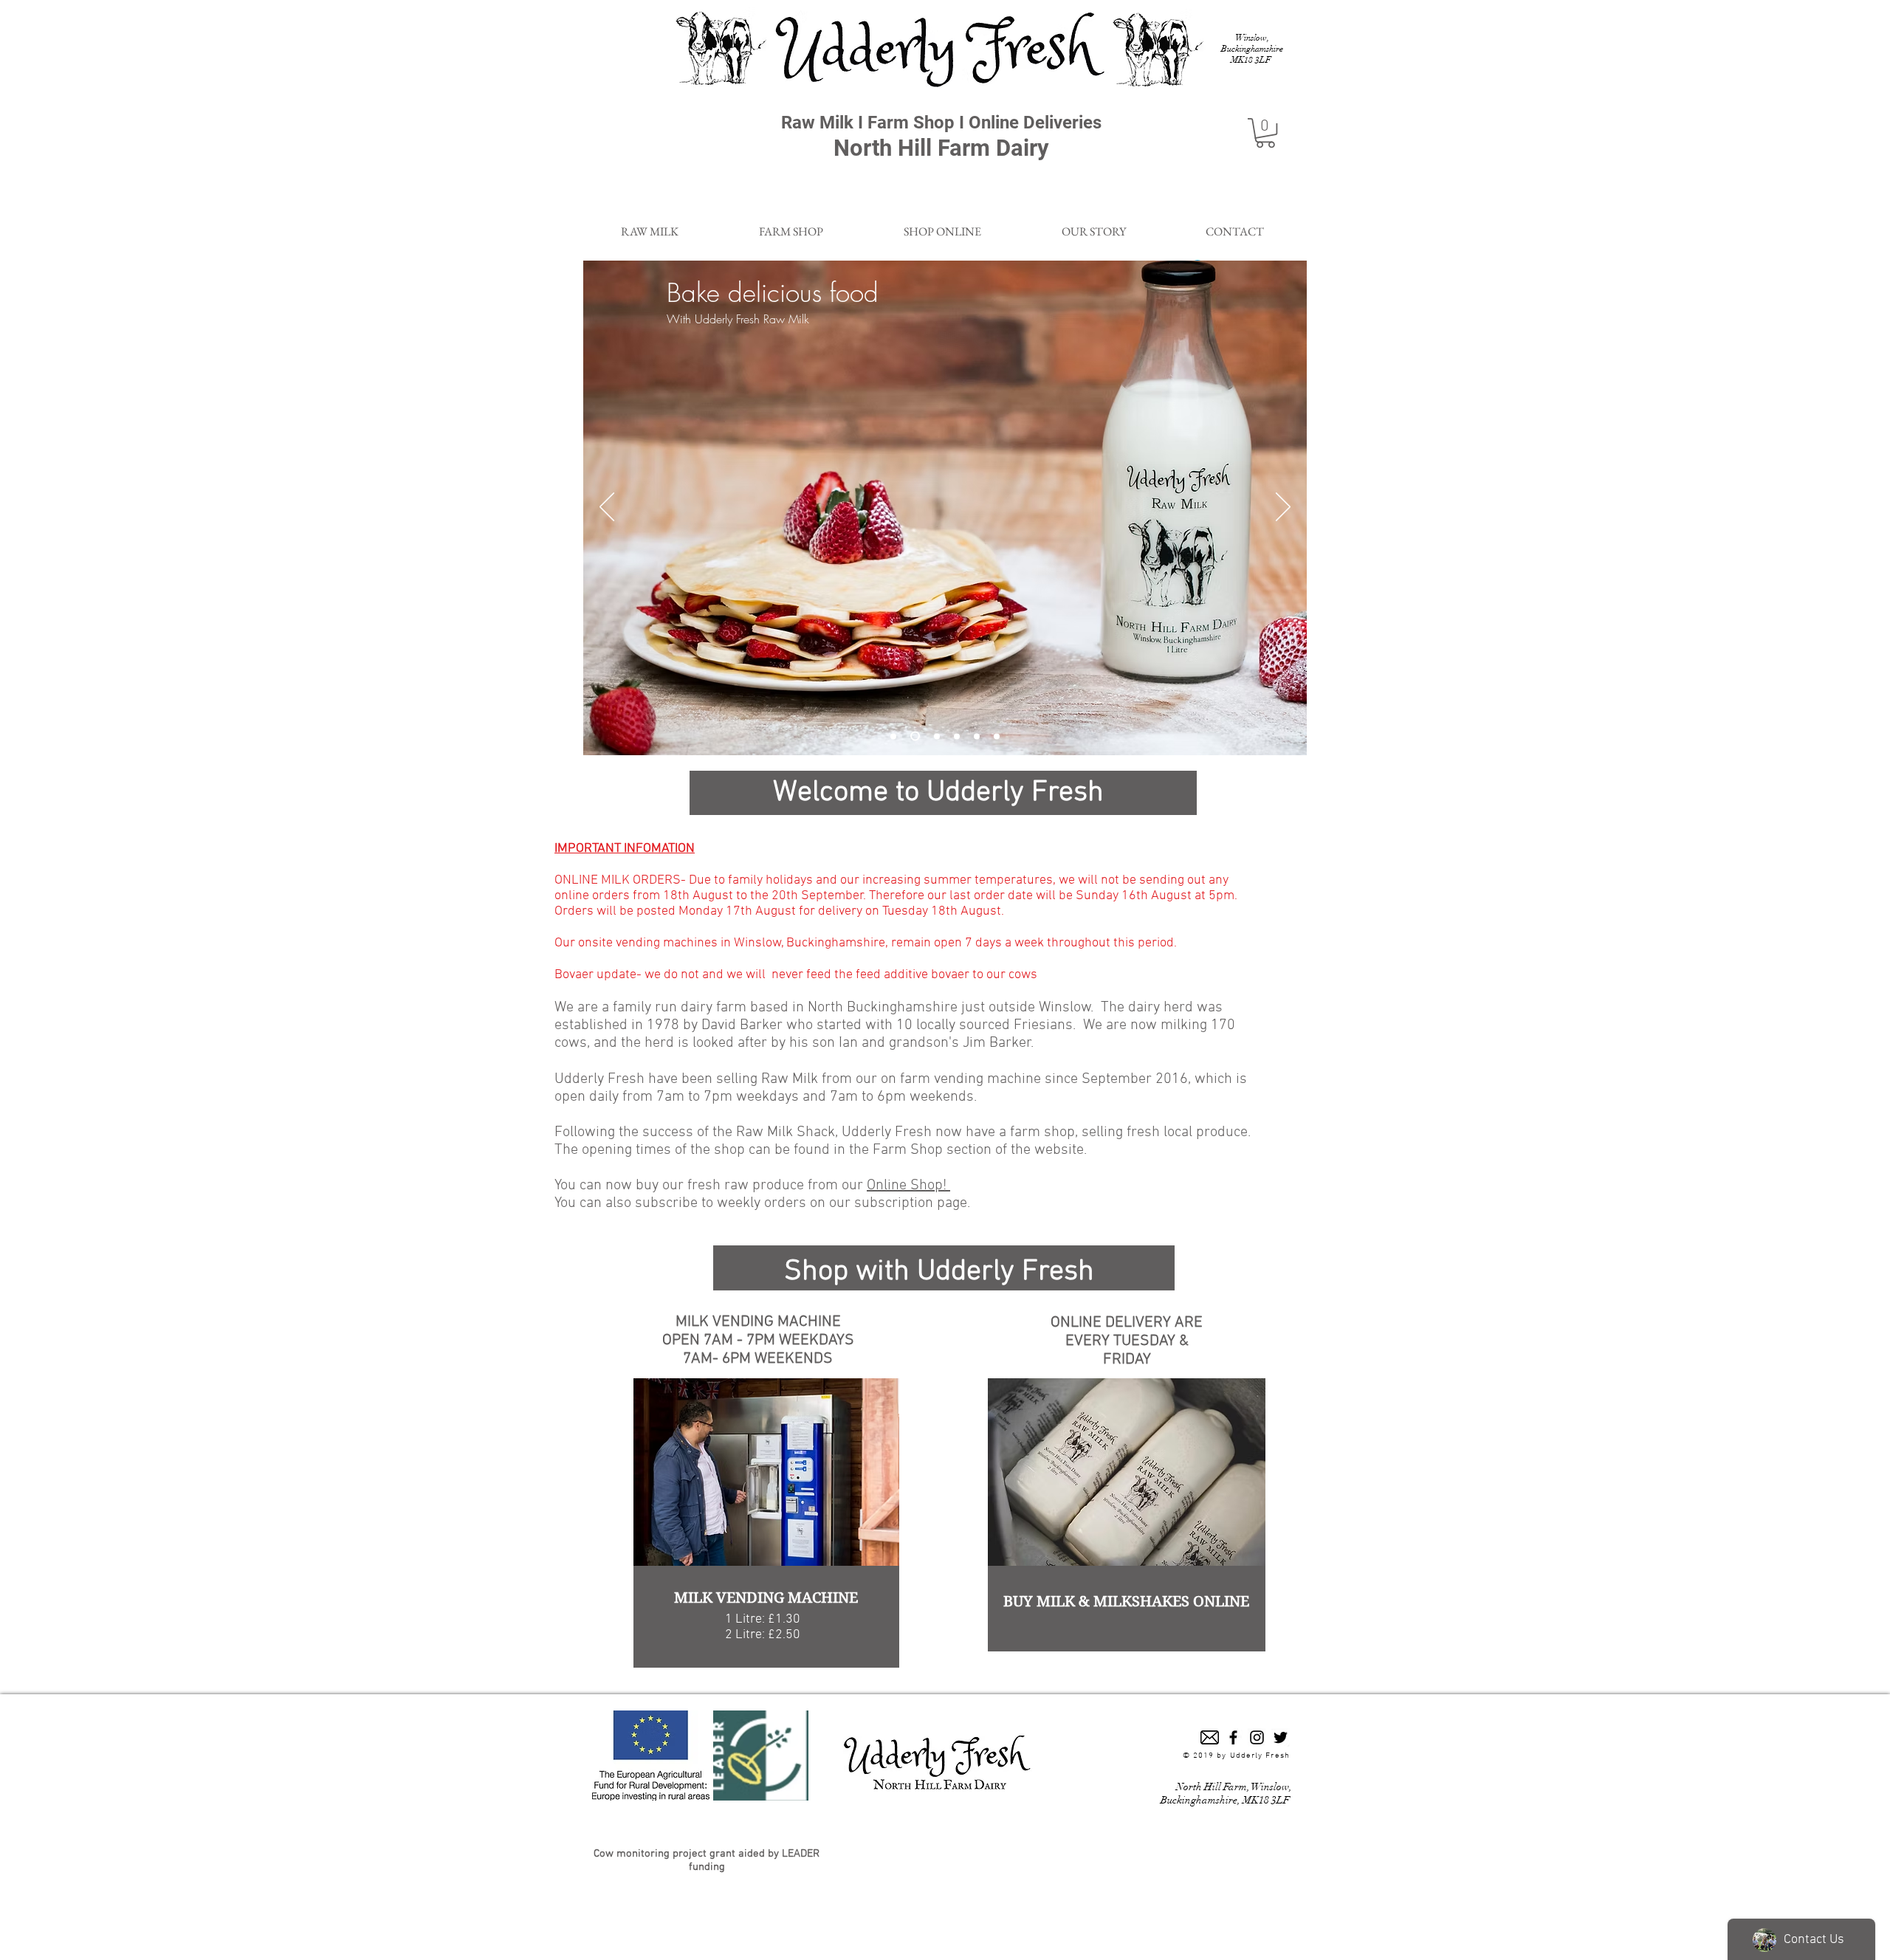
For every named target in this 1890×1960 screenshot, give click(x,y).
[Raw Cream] (997, 736)
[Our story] (977, 736)
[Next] (1283, 508)
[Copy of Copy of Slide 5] (893, 736)
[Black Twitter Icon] (1281, 1737)
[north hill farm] (937, 736)
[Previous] (607, 508)
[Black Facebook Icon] (1233, 1737)
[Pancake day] (915, 736)
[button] (1265, 133)
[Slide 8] (957, 736)
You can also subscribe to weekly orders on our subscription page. (762, 1203)
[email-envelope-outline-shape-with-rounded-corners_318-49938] (1210, 1737)
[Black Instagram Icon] (1257, 1737)
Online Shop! (908, 1186)
